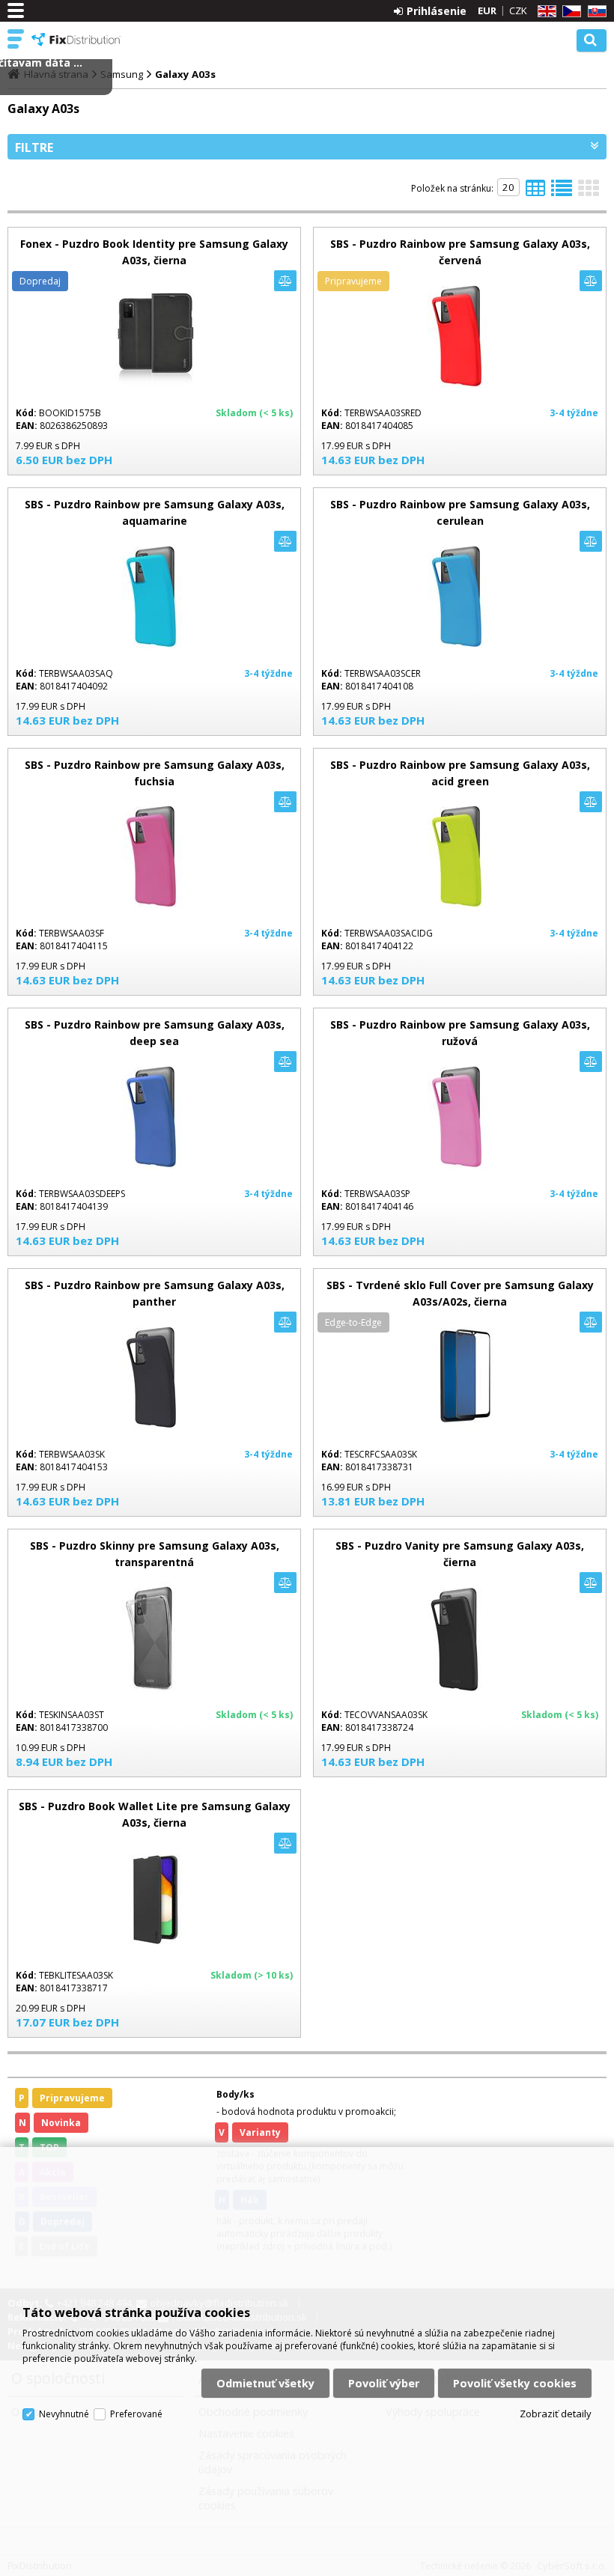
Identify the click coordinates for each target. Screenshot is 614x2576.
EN (544, 12)
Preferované (136, 2414)
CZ (569, 12)
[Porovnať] (285, 281)
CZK (518, 10)
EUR (487, 10)
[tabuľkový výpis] (535, 192)
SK (595, 12)
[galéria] (589, 192)
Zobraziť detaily (556, 2414)
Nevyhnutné (64, 2414)
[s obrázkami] (562, 192)
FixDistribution (76, 40)
